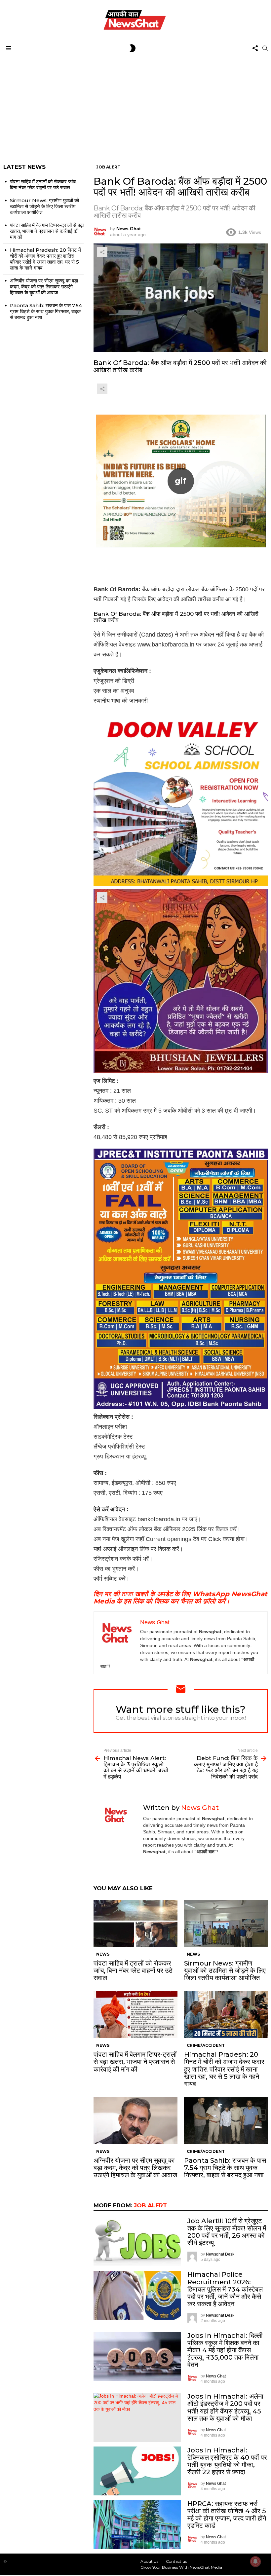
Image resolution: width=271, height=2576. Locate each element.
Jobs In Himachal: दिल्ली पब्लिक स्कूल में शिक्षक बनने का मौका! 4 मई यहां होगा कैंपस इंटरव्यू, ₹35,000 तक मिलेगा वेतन (225, 2350)
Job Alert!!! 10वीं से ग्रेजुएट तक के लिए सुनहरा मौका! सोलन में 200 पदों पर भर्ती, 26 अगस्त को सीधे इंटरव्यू (227, 2232)
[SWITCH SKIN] (133, 48)
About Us (149, 2561)
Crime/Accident (206, 2045)
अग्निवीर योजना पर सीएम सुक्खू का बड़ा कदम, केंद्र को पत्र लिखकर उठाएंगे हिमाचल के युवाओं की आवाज (135, 2168)
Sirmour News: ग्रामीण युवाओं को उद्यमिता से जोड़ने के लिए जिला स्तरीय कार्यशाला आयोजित (225, 1970)
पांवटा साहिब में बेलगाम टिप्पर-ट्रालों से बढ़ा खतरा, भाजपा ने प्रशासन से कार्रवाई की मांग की (135, 2062)
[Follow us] (255, 48)
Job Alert (150, 2205)
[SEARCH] (265, 48)
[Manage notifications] (255, 2561)
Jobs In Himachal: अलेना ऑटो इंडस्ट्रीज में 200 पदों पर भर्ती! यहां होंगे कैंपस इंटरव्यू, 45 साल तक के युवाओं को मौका (225, 2407)
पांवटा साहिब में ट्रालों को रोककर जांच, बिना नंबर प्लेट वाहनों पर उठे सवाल (133, 1970)
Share (102, 252)
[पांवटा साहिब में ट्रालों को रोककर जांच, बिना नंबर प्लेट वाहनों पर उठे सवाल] (135, 1923)
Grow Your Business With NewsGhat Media (181, 2567)
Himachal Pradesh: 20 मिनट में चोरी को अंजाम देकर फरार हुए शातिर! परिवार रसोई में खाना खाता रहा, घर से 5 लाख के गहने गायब (224, 2069)
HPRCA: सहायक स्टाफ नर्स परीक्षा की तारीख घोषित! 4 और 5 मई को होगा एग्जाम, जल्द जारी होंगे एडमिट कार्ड (227, 2515)
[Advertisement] (135, 104)
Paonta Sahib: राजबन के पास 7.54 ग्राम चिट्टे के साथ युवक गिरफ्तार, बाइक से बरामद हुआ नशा (225, 2168)
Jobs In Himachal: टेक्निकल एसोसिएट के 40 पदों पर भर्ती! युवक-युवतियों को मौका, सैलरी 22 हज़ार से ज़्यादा (227, 2461)
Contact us (176, 2561)
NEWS (103, 1954)
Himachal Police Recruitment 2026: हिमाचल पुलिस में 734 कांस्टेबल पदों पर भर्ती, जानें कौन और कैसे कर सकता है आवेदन (225, 2289)
